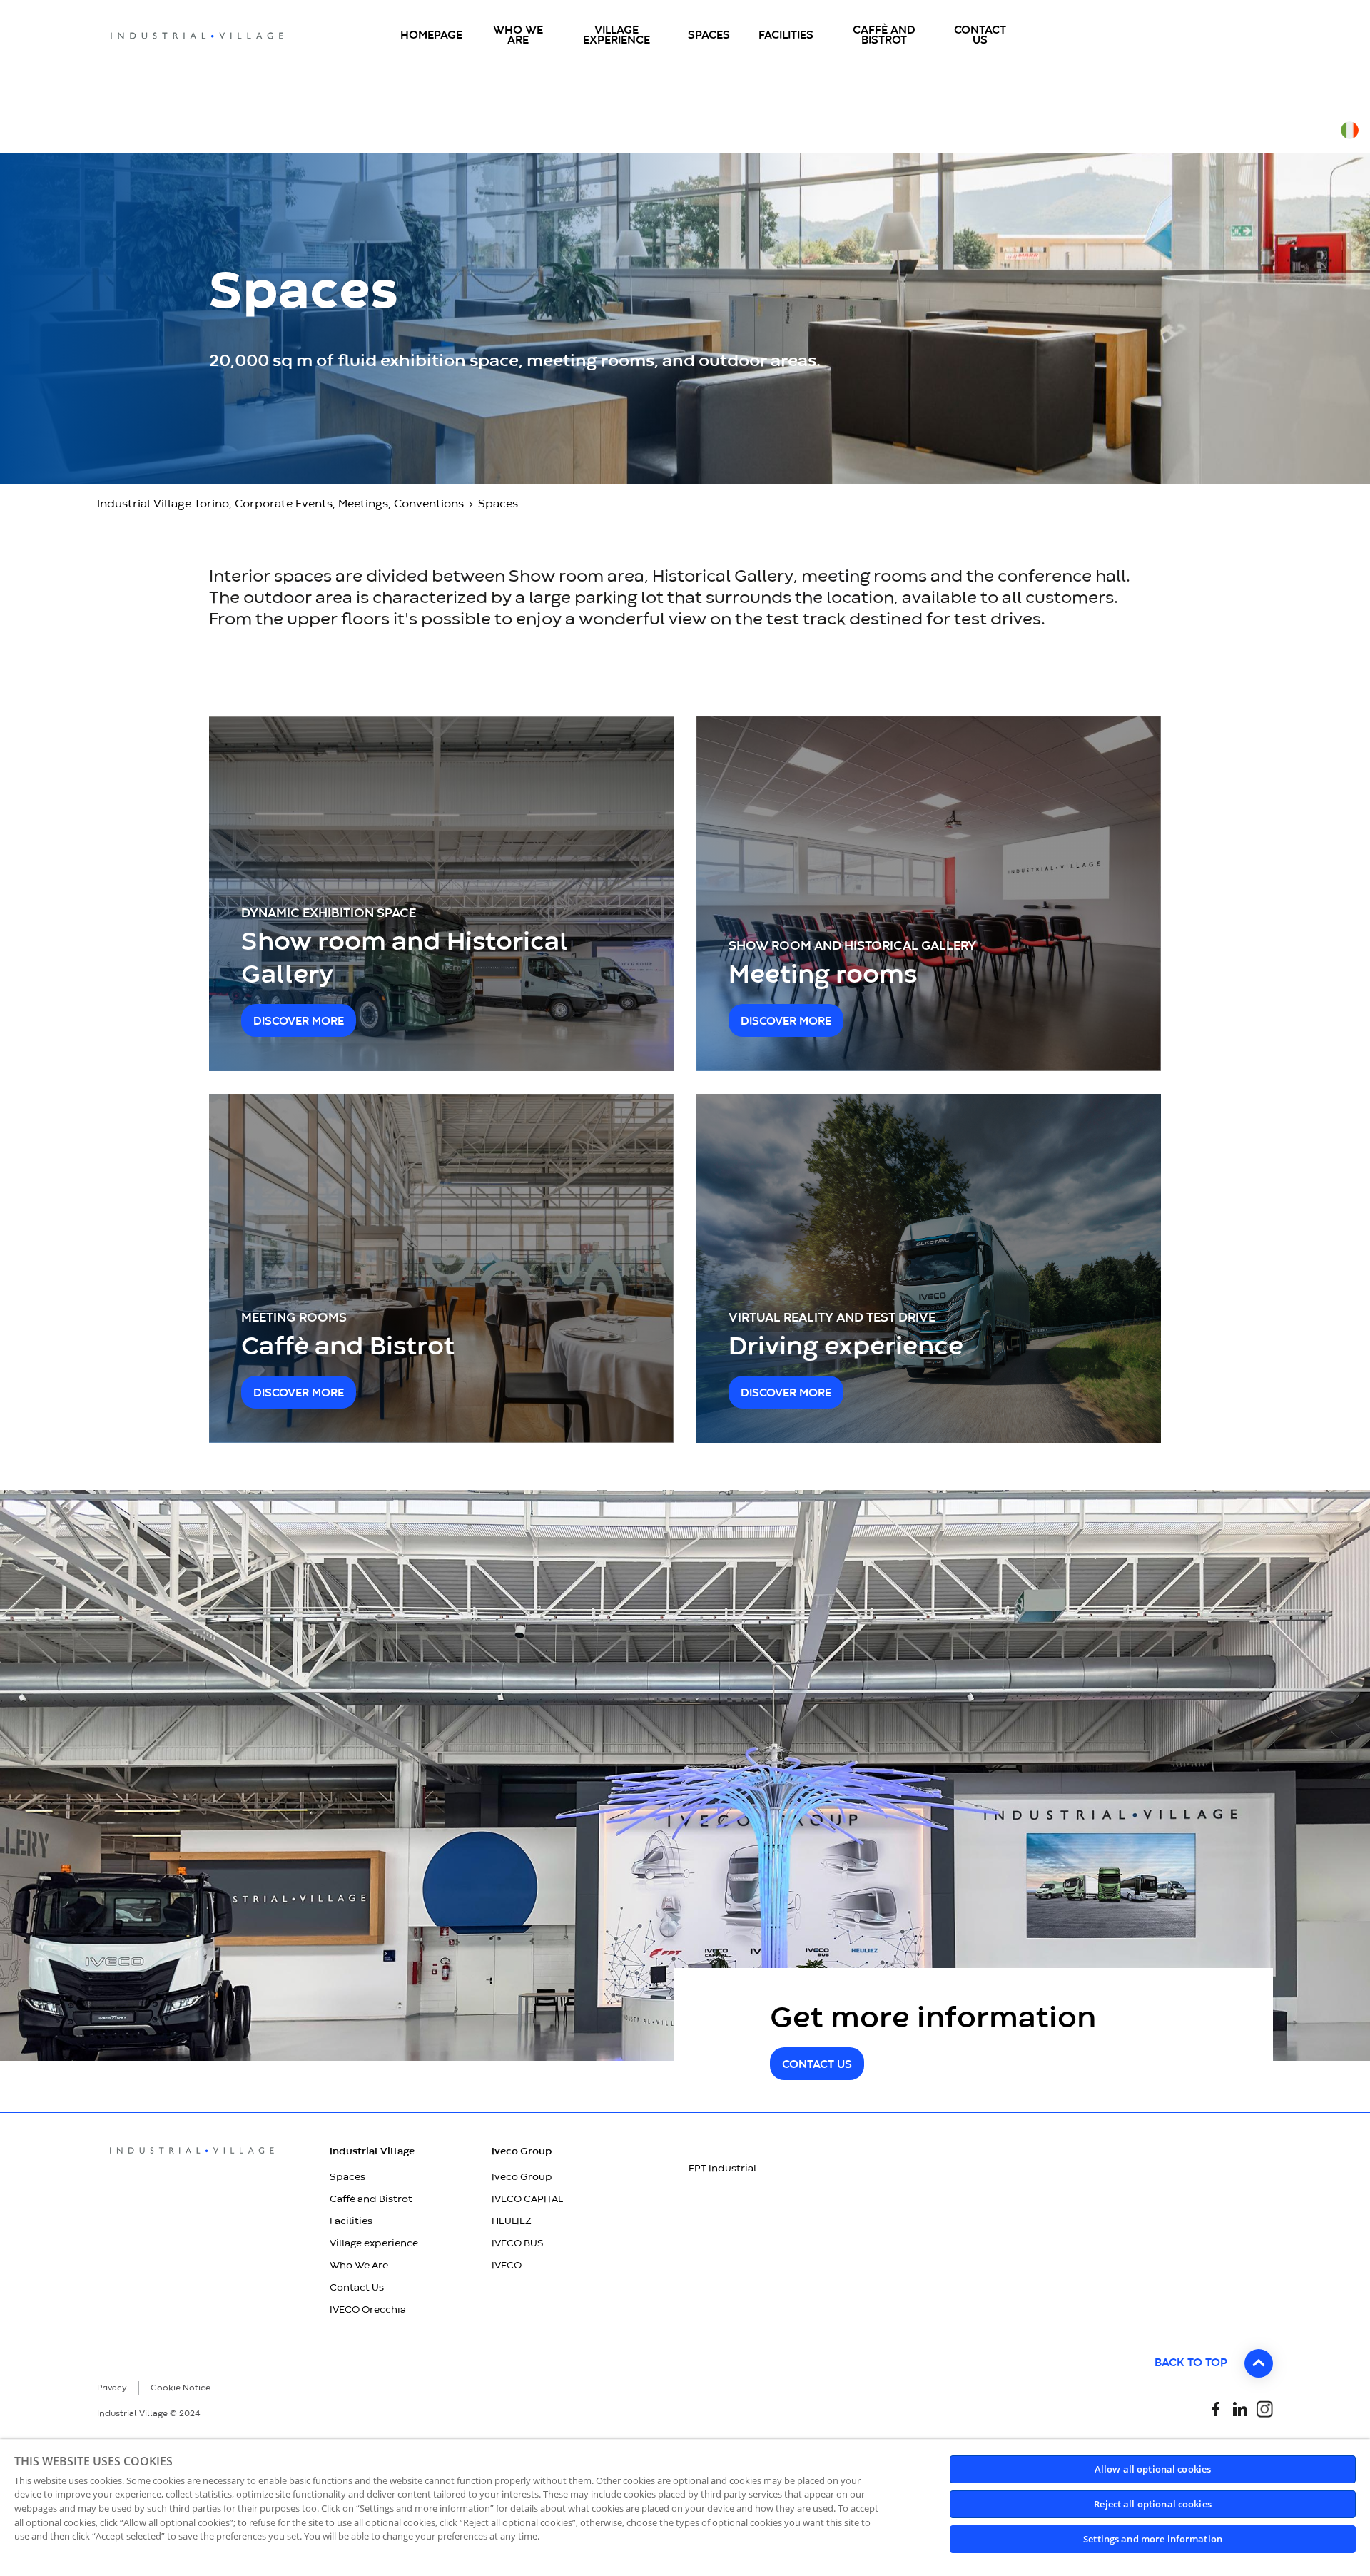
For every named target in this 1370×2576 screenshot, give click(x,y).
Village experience (374, 2243)
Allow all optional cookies (1153, 2469)
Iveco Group (522, 2177)
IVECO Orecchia (368, 2310)
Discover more (299, 1022)
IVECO (507, 2266)
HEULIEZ (512, 2221)
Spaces (347, 2177)
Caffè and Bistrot (371, 2199)
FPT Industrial (722, 2169)
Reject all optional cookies (1153, 2504)
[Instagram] (1264, 2408)
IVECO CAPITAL (527, 2199)
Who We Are (359, 2266)
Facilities (351, 2221)
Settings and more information (1153, 2539)
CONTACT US (817, 2065)
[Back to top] (1259, 2363)
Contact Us (357, 2288)
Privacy (112, 2388)
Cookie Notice (181, 2388)
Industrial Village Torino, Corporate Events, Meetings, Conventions (280, 504)
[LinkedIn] (1240, 2408)
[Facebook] (1216, 2408)
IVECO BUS (518, 2243)
